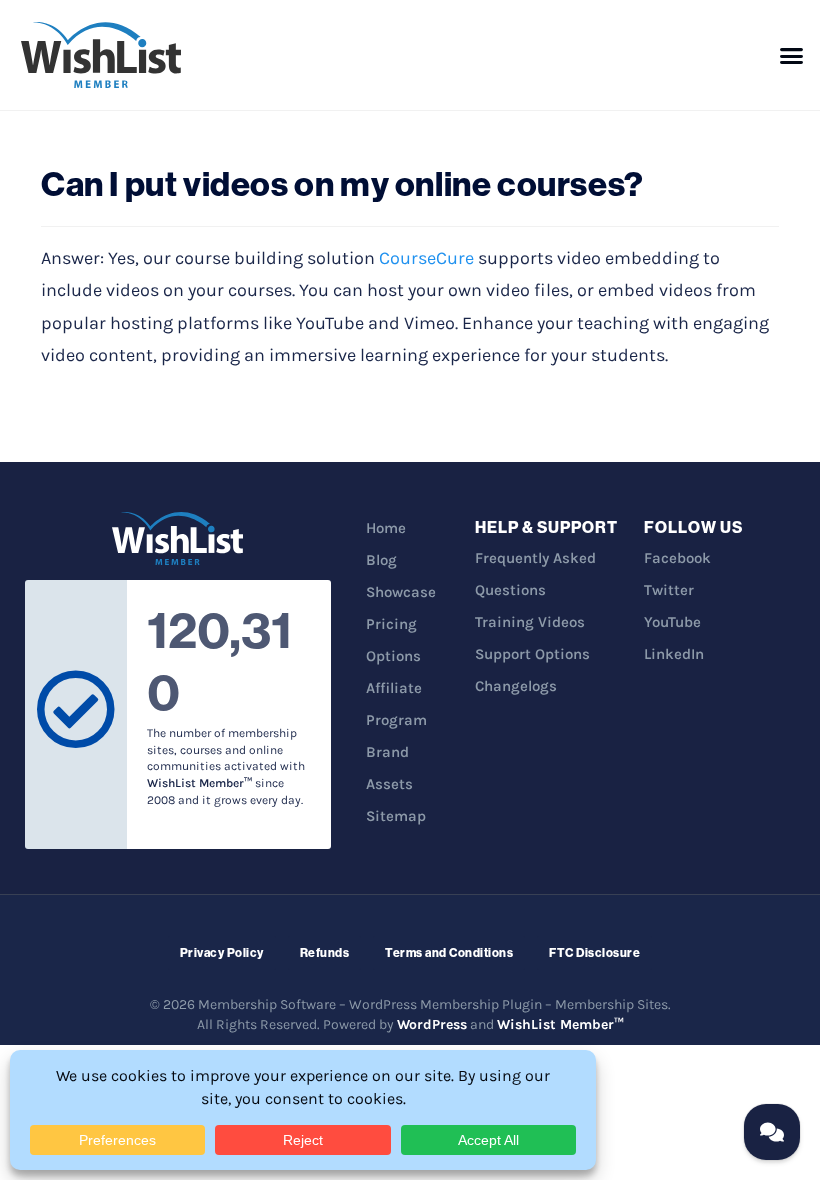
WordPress (432, 1024)
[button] (792, 55)
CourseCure (426, 258)
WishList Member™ (560, 1024)
